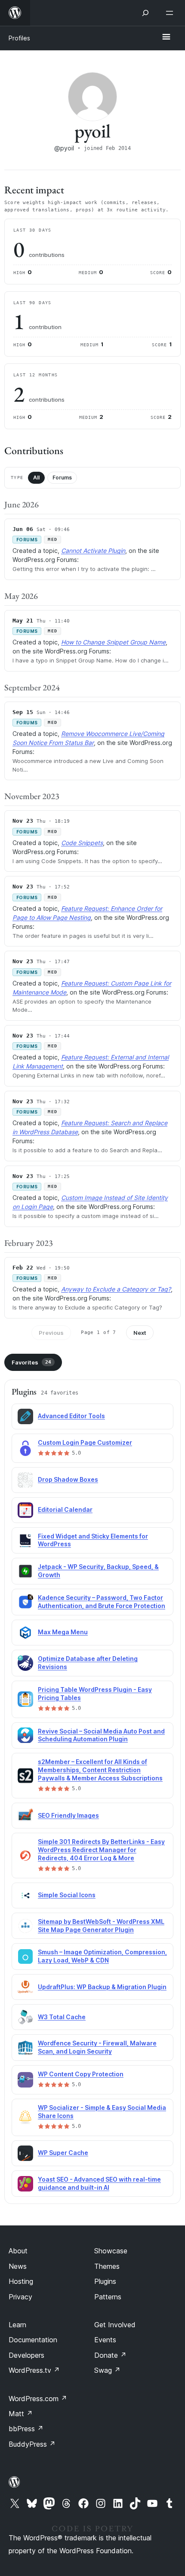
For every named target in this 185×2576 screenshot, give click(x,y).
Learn (17, 2325)
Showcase (111, 2251)
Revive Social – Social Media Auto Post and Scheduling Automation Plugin (101, 1735)
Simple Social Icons (67, 1895)
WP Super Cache (63, 2153)
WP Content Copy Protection (81, 2074)
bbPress (26, 2429)
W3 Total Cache (62, 2017)
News (18, 2266)
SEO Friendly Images (68, 1815)
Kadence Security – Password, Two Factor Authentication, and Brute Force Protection (102, 1602)
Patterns (108, 2297)
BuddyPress (32, 2444)
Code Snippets (82, 843)
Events (105, 2340)
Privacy (20, 2297)
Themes (107, 2266)
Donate (110, 2355)
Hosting (21, 2281)
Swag (107, 2370)
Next (140, 1333)
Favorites (31, 1362)
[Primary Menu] (166, 37)
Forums (62, 478)
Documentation (33, 2340)
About (18, 2251)
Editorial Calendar (65, 1509)
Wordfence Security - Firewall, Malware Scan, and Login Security (97, 2047)
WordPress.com (38, 2399)
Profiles (19, 38)
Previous (51, 1333)
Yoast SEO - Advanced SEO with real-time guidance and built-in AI (99, 2183)
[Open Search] (145, 13)
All (36, 478)
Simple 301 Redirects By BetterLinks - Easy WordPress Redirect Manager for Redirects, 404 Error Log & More (101, 1850)
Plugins (105, 2281)
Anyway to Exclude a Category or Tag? (116, 1289)
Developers (26, 2355)
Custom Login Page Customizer (85, 1442)
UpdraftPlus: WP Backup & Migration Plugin (102, 1987)
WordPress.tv (34, 2370)
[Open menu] (171, 13)
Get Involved (115, 2325)
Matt (21, 2414)
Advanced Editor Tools (71, 1416)
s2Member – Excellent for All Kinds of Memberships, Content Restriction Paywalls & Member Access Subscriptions (100, 1770)
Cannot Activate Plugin (93, 551)
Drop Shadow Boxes (68, 1479)
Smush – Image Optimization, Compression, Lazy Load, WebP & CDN (102, 1956)
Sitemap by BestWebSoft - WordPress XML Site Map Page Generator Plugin (101, 1926)
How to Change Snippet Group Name (113, 642)
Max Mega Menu (63, 1632)
